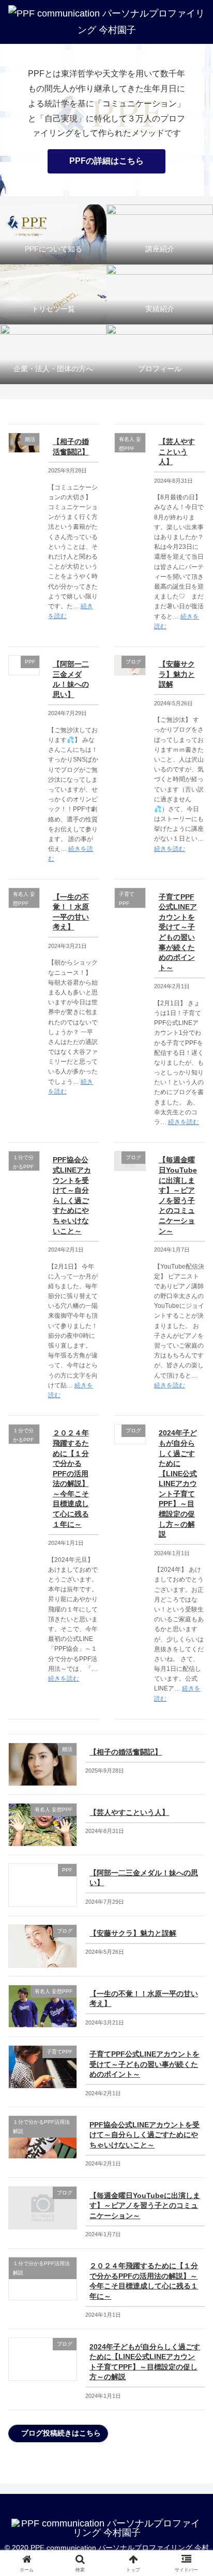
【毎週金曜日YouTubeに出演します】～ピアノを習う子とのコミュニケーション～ (145, 2206)
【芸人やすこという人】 (177, 452)
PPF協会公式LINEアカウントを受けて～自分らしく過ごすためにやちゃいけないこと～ (144, 2135)
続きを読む (170, 849)
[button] (58, 2433)
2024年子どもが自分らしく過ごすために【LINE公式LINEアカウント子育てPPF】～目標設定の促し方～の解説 (178, 1483)
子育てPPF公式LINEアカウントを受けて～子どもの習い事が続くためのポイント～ (144, 2064)
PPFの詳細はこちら (106, 161)
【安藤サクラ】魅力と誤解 (177, 674)
